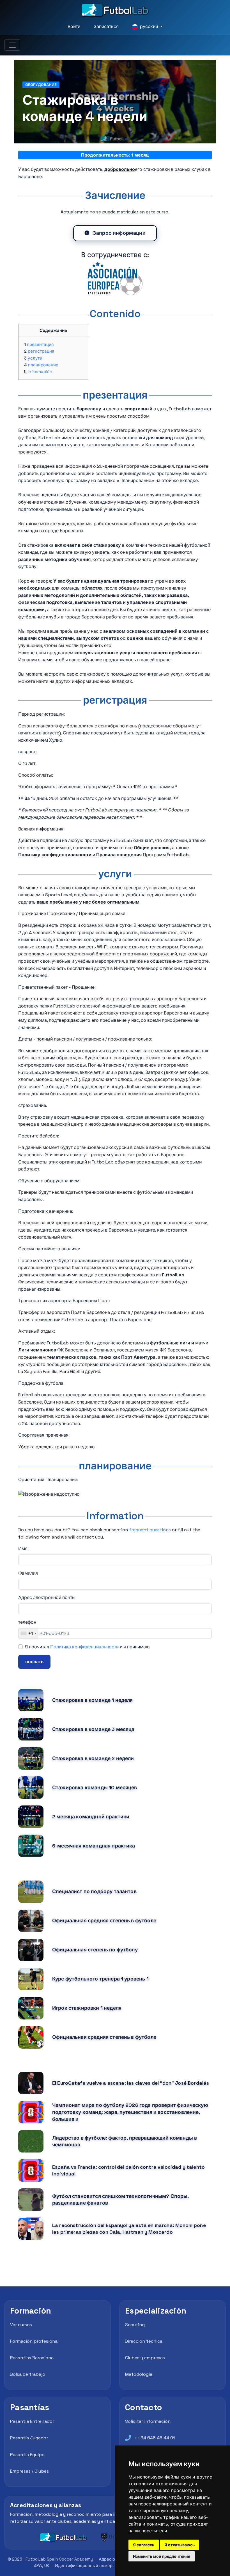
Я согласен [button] (144, 2545)
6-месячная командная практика (94, 1846)
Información (40, 372)
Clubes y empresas (145, 2358)
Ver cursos (21, 2325)
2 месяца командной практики (91, 1817)
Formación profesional (34, 2341)
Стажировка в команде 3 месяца (93, 1729)
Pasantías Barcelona (32, 2358)
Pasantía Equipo (27, 2455)
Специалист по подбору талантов (94, 1891)
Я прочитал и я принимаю (87, 1647)
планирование (43, 365)
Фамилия (28, 1573)
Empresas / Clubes (29, 2471)
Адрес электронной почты (47, 1598)
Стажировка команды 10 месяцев (95, 1788)
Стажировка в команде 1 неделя (93, 1700)
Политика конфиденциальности (84, 1647)
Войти (74, 26)
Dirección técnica (144, 2341)
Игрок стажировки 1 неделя (87, 2008)
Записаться (106, 26)
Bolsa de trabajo (28, 2374)
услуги (35, 358)
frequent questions (150, 1530)
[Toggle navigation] (12, 45)
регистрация (41, 351)
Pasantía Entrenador (32, 2421)
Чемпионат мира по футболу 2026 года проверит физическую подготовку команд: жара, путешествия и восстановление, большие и (130, 2112)
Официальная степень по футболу (95, 1950)
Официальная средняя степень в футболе (104, 1921)
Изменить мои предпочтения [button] (162, 2556)
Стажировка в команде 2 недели (93, 1758)
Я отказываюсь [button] (180, 2545)
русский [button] (149, 26)
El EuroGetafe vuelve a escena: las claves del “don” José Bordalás (131, 2083)
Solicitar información (148, 2421)
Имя (23, 1548)
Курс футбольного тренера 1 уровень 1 (100, 1979)
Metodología (139, 2374)
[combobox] (28, 1633)
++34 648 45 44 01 (155, 2438)
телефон (27, 1622)
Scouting (135, 2325)
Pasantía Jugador (29, 2438)
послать (34, 1662)
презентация (40, 344)
